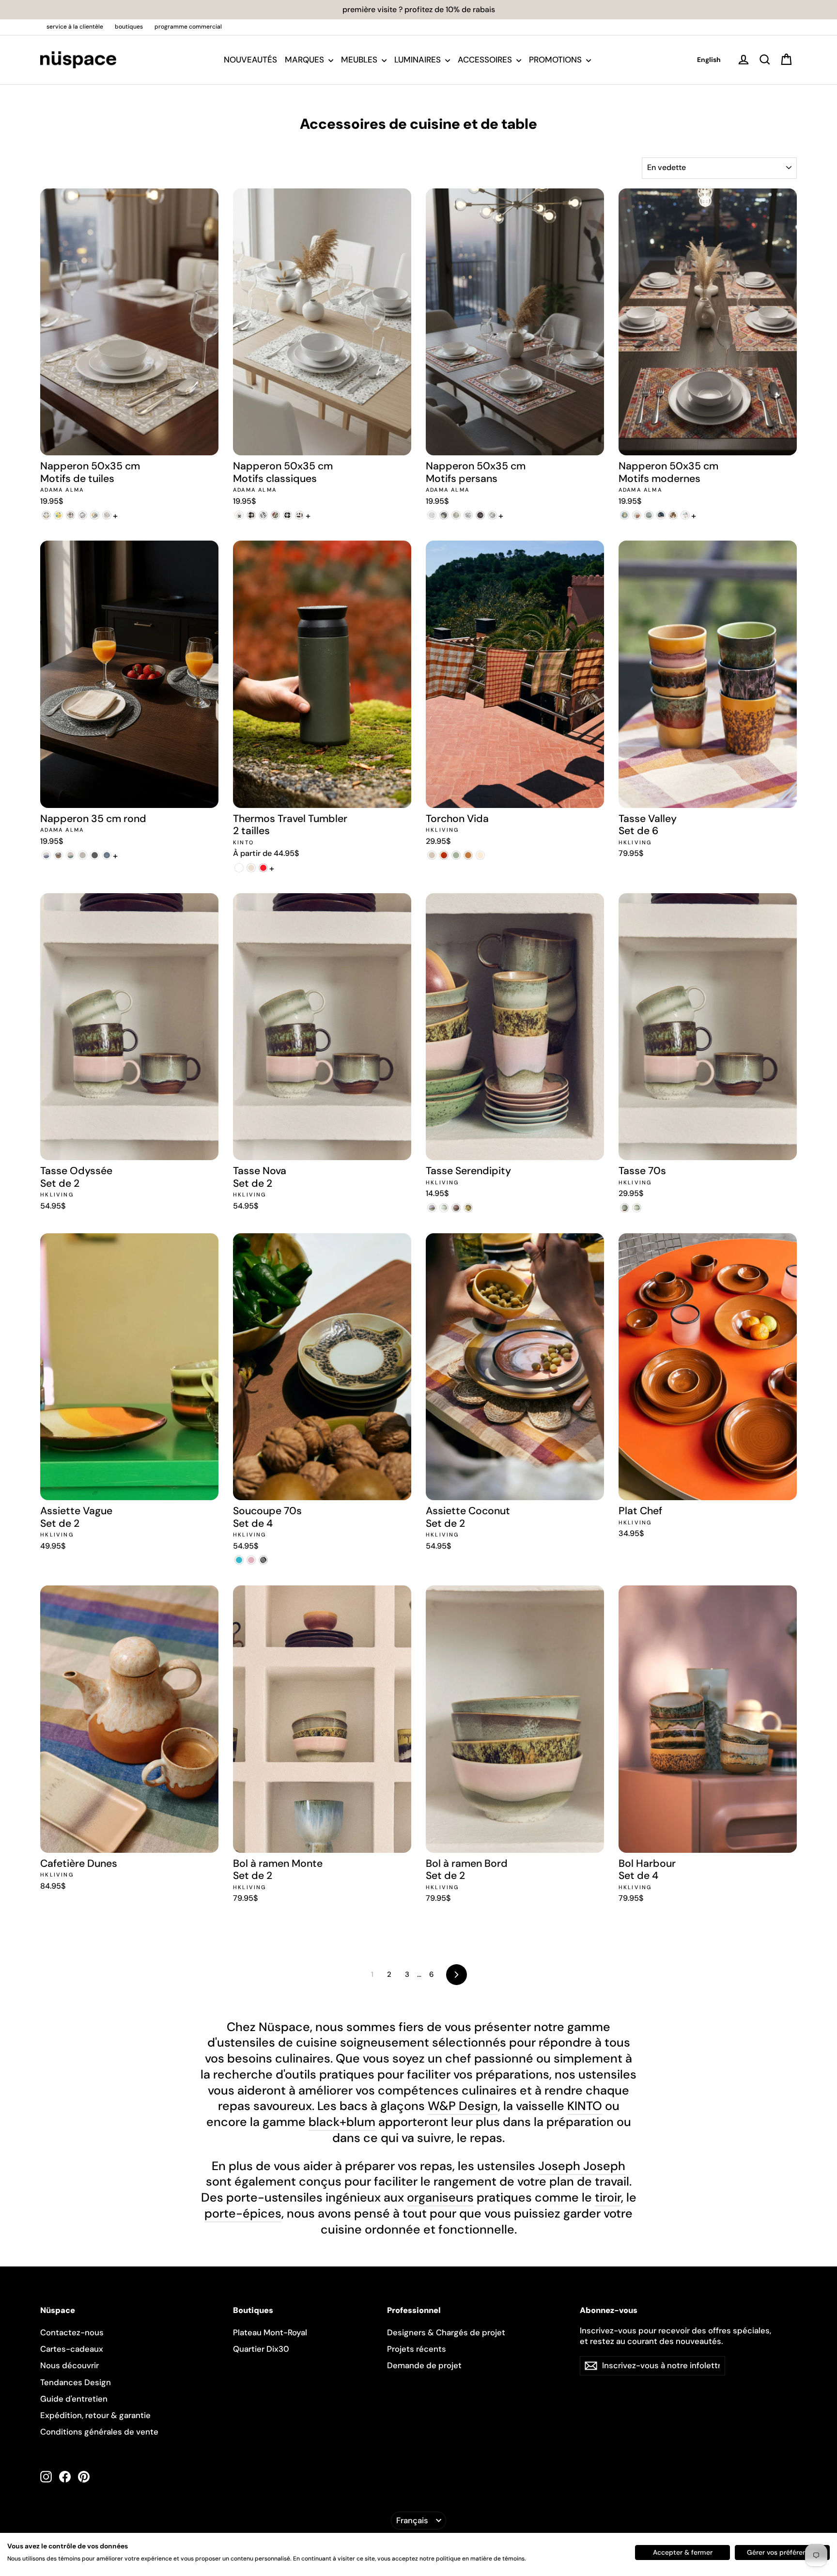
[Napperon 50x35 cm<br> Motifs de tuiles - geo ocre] (107, 515)
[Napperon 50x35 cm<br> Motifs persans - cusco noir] (480, 515)
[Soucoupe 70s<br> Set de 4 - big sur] (263, 1560)
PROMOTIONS (556, 60)
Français (412, 2520)
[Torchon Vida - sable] (432, 855)
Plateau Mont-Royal (270, 2332)
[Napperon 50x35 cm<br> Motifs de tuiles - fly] (70, 515)
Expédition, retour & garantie (95, 2415)
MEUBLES (360, 60)
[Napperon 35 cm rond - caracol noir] (95, 855)
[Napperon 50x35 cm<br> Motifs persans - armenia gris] (444, 515)
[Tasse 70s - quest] (637, 1208)
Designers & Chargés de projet (446, 2332)
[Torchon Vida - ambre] (444, 855)
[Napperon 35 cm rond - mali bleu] (107, 855)
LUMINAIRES (418, 60)
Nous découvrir (70, 2365)
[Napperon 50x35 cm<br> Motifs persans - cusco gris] (468, 515)
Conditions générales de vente (99, 2432)
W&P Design (463, 2106)
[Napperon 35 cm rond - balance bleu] (46, 855)
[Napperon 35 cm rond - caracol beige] (83, 855)
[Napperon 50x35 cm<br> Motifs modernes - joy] (685, 515)
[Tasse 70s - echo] (625, 1208)
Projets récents (417, 2349)
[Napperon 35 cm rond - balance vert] (70, 855)
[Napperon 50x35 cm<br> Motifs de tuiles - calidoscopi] (58, 515)
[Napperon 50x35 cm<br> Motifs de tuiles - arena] (46, 515)
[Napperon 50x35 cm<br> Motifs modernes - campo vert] (649, 515)
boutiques (129, 27)
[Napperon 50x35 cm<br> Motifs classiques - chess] (251, 515)
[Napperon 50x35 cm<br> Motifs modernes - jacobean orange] (673, 515)
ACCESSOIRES (486, 60)
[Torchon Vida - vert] (456, 855)
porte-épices (243, 2213)
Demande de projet (424, 2365)
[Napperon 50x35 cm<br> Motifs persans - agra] (432, 515)
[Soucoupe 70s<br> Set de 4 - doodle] (251, 1560)
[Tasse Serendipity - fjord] (468, 1208)
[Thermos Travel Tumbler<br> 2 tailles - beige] (251, 868)
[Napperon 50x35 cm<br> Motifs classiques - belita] (239, 515)
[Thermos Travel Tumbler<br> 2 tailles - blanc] (239, 868)
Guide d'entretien (74, 2399)
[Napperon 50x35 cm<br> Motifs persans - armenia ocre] (456, 515)
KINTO (585, 2106)
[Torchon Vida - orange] (468, 855)
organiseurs (440, 2197)
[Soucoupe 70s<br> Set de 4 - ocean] (239, 1560)
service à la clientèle (75, 27)
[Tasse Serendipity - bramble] (444, 1208)
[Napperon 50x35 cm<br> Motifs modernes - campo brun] (637, 515)
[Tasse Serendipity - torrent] (456, 1208)
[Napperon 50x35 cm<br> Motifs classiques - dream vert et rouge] (275, 515)
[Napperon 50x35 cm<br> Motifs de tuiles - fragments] (83, 515)
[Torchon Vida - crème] (480, 855)
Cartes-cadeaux (72, 2349)
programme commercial (188, 27)
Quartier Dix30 (261, 2349)
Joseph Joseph (582, 2166)
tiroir (608, 2197)
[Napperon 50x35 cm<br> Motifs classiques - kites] (300, 515)
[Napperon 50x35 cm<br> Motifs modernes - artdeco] (625, 515)
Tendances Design (76, 2382)
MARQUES (305, 60)
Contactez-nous (72, 2332)
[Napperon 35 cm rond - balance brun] (58, 855)
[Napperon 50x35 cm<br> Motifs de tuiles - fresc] (95, 515)
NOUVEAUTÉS (250, 60)
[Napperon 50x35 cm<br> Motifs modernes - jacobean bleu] (661, 515)
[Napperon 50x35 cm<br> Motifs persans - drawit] (492, 515)
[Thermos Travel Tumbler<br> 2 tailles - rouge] (263, 868)
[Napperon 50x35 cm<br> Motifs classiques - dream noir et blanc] (263, 515)
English (709, 60)
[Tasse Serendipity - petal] (432, 1208)
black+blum (342, 2122)
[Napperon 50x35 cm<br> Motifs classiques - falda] (287, 515)
